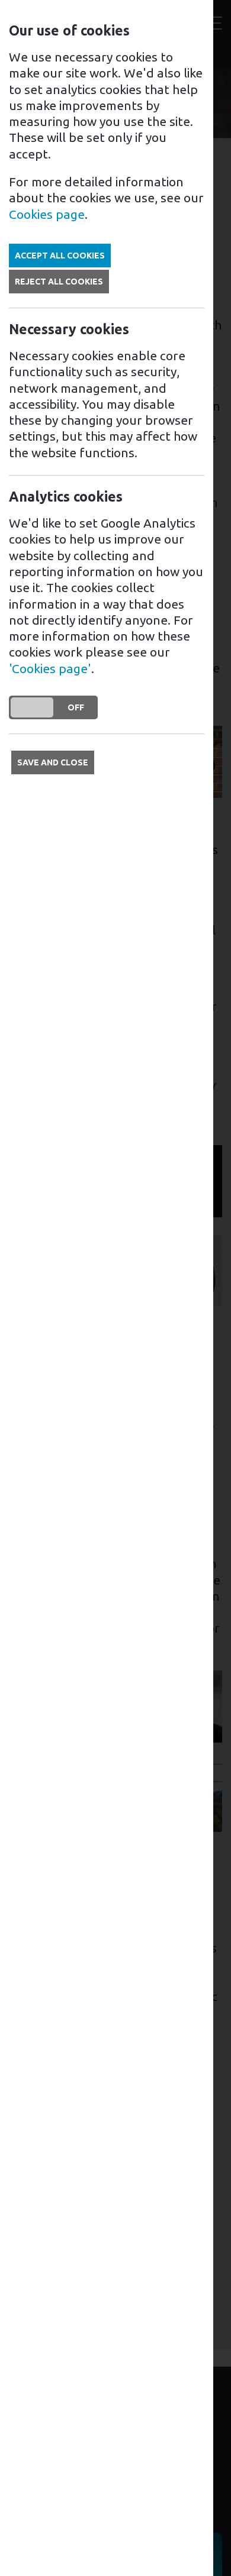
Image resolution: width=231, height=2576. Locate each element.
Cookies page (47, 214)
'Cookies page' (50, 668)
